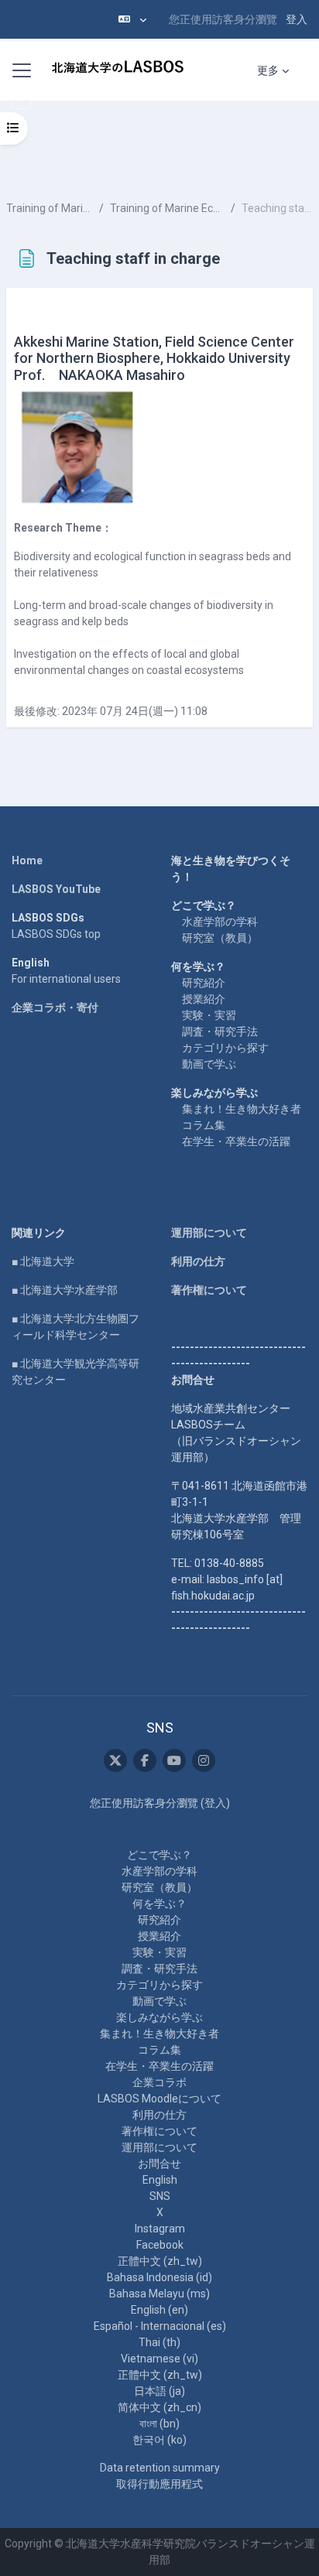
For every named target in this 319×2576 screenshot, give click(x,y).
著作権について (209, 1290)
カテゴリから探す (225, 1048)
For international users (66, 979)
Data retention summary (160, 2468)
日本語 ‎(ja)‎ (159, 2391)
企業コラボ (159, 2082)
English (160, 2180)
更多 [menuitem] (268, 70)
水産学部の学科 (220, 922)
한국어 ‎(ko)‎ (159, 2440)
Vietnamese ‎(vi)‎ (159, 2359)
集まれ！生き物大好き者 (242, 1109)
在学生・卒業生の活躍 (236, 1141)
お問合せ (159, 2164)
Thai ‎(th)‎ (159, 2342)
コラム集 (204, 1125)
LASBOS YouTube (56, 889)
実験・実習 (209, 1015)
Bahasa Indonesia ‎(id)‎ (159, 2277)
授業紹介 (204, 999)
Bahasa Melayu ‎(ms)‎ (159, 2294)
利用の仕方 (198, 1261)
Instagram (160, 2229)
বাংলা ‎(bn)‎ (159, 2424)
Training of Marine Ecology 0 (50, 208)
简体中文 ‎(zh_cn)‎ (159, 2407)
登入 (297, 19)
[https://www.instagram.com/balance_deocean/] (204, 1760)
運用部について (209, 1233)
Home (27, 860)
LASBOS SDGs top (56, 934)
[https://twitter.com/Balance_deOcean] (115, 1760)
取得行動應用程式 (159, 2484)
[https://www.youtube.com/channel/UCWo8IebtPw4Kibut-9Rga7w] (174, 1760)
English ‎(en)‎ (159, 2310)
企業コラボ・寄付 (55, 1007)
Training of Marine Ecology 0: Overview (167, 208)
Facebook (160, 2245)
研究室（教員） (220, 938)
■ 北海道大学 (43, 1261)
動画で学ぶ (209, 1064)
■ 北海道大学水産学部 (65, 1290)
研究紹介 (204, 983)
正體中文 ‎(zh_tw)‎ (160, 2261)
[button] (132, 19)
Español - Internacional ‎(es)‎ (160, 2326)
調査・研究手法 (220, 1031)
